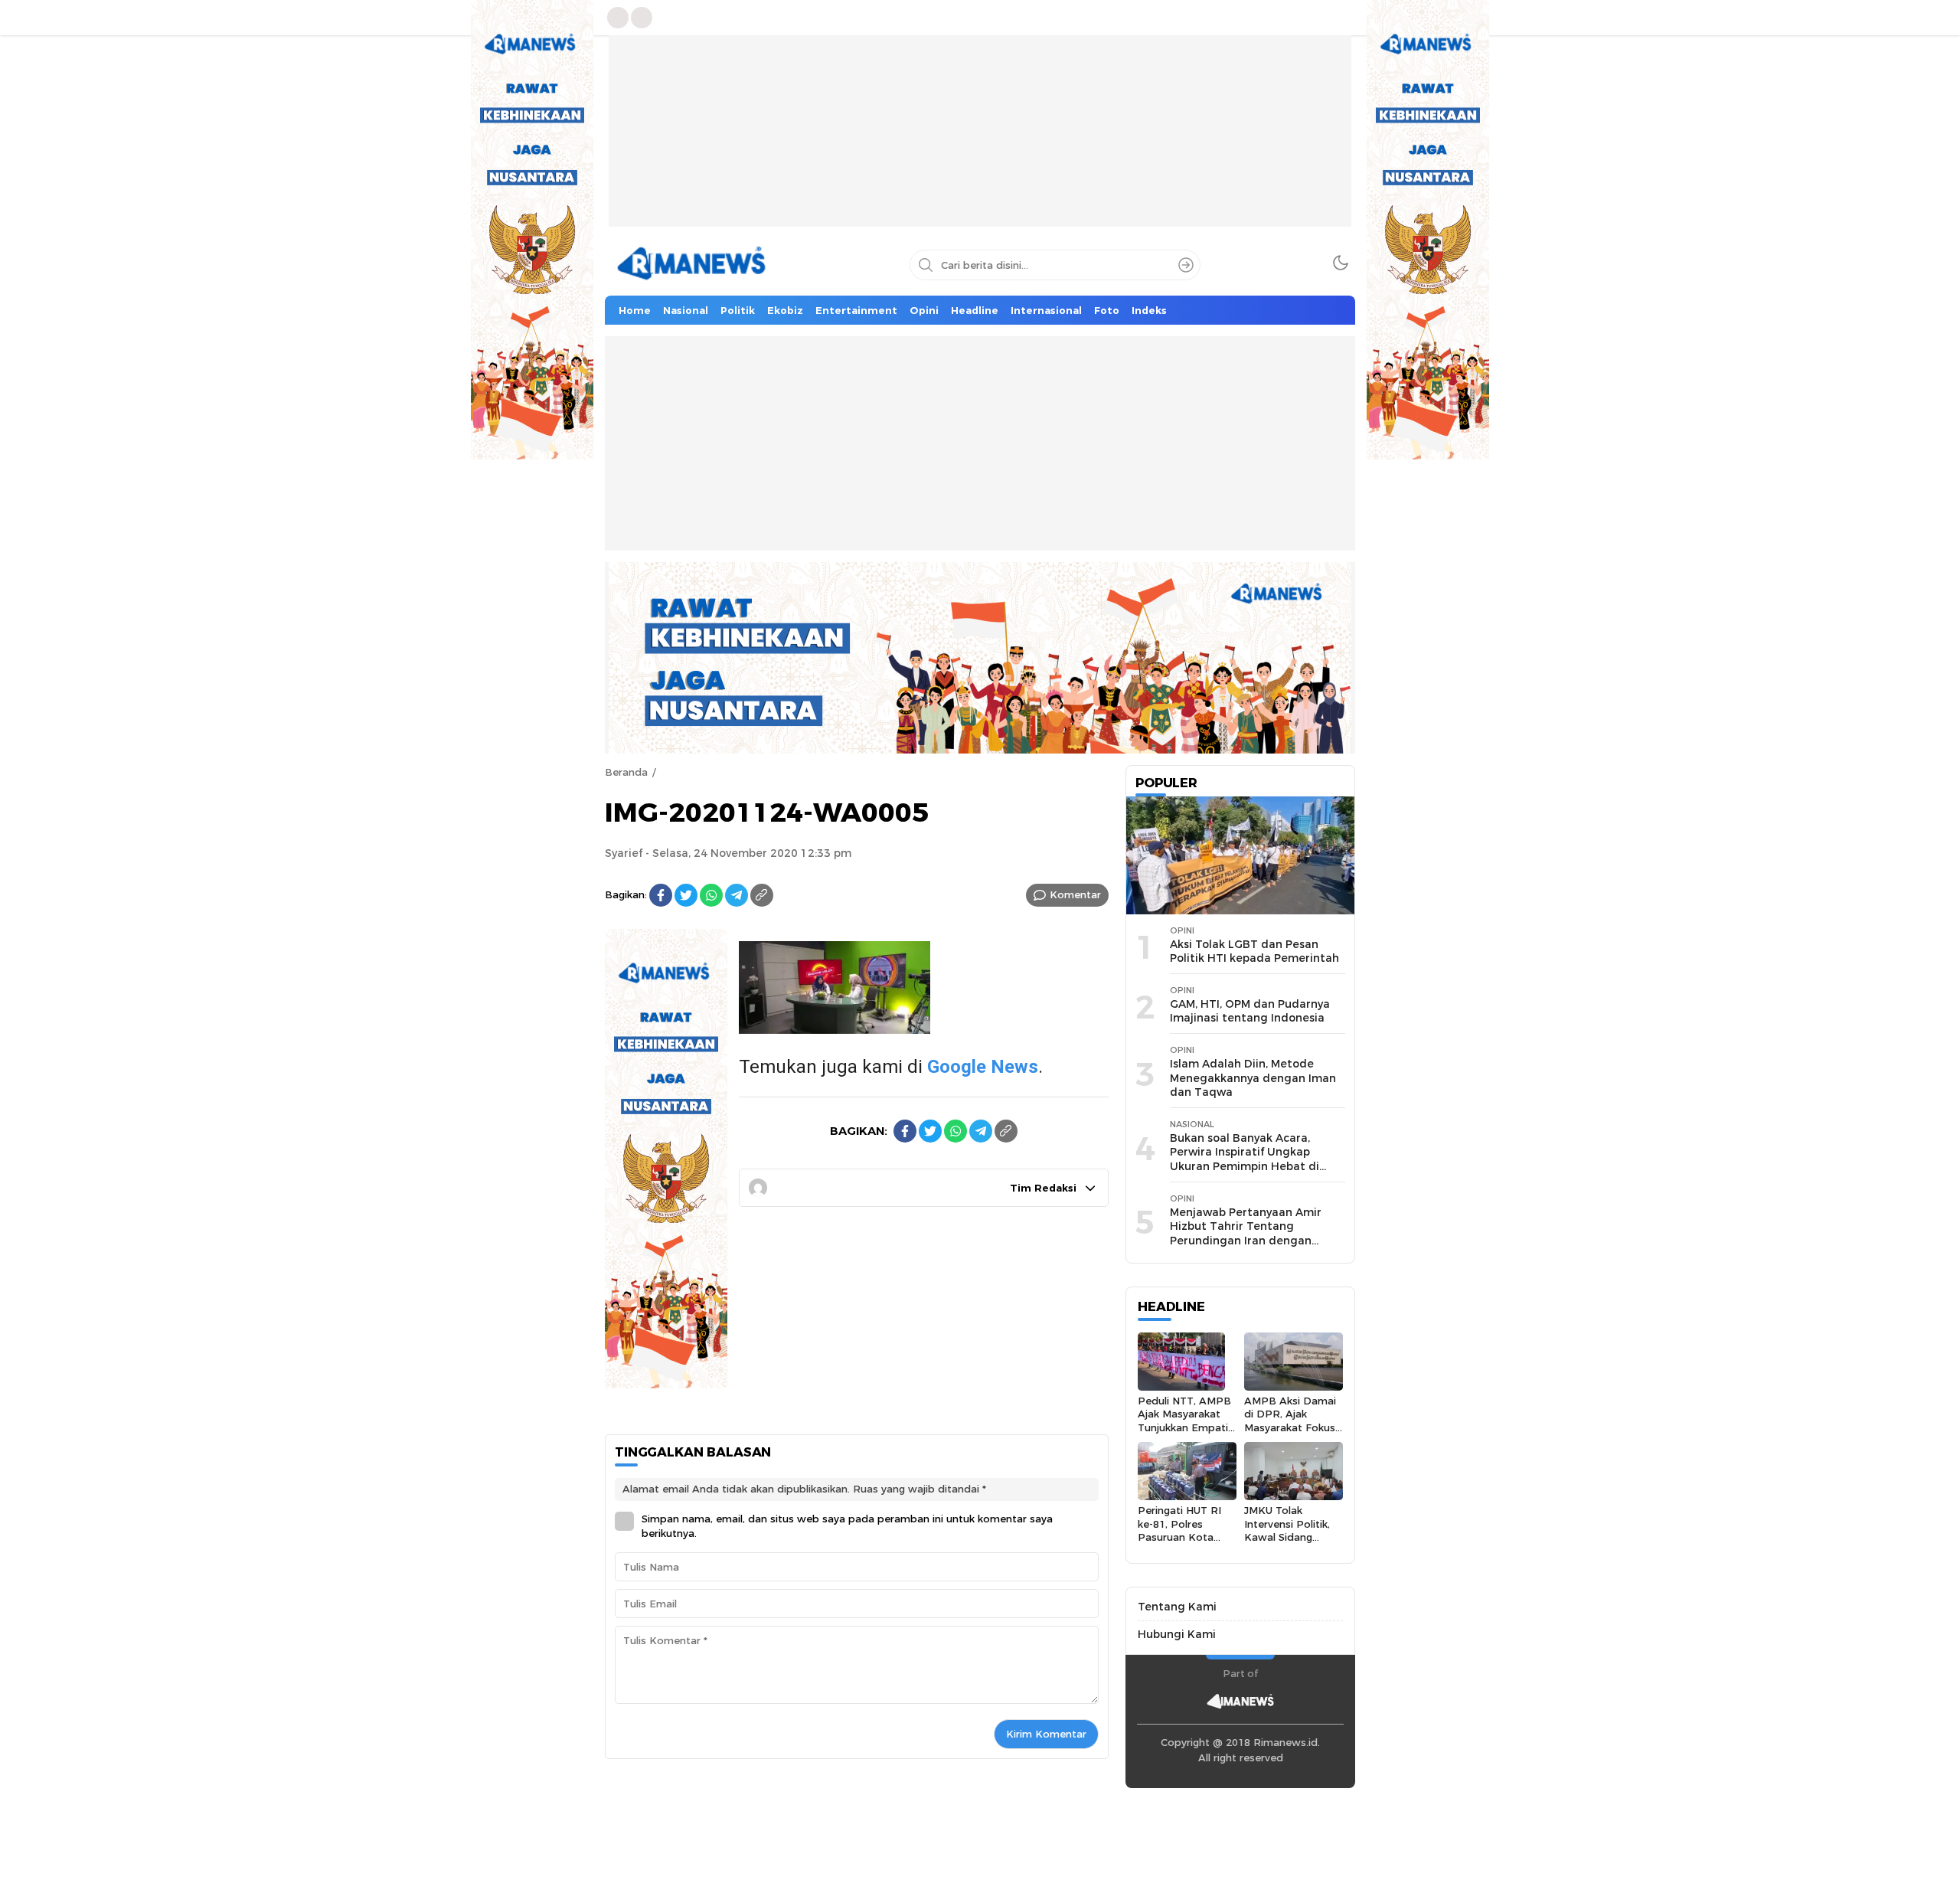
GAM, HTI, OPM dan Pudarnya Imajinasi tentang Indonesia (1250, 1011)
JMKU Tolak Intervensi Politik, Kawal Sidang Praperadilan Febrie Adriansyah (1294, 1537)
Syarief (624, 853)
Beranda (626, 772)
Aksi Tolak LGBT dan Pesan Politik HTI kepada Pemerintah (1254, 951)
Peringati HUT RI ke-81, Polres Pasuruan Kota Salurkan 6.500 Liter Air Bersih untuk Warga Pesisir (1186, 1543)
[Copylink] (762, 895)
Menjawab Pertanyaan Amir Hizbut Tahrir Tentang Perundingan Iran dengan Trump (1246, 1234)
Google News (983, 1067)
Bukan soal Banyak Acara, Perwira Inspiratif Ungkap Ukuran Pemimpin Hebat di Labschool (1245, 1159)
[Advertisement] (980, 142)
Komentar (1075, 894)
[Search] (1186, 265)
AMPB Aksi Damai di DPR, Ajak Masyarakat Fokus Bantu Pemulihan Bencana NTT (1290, 1427)
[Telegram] (737, 895)
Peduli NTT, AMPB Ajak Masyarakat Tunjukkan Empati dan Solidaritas (1184, 1421)
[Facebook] (661, 895)
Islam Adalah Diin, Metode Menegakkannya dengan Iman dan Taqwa (1253, 1078)
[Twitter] (686, 895)
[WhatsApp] (711, 895)
